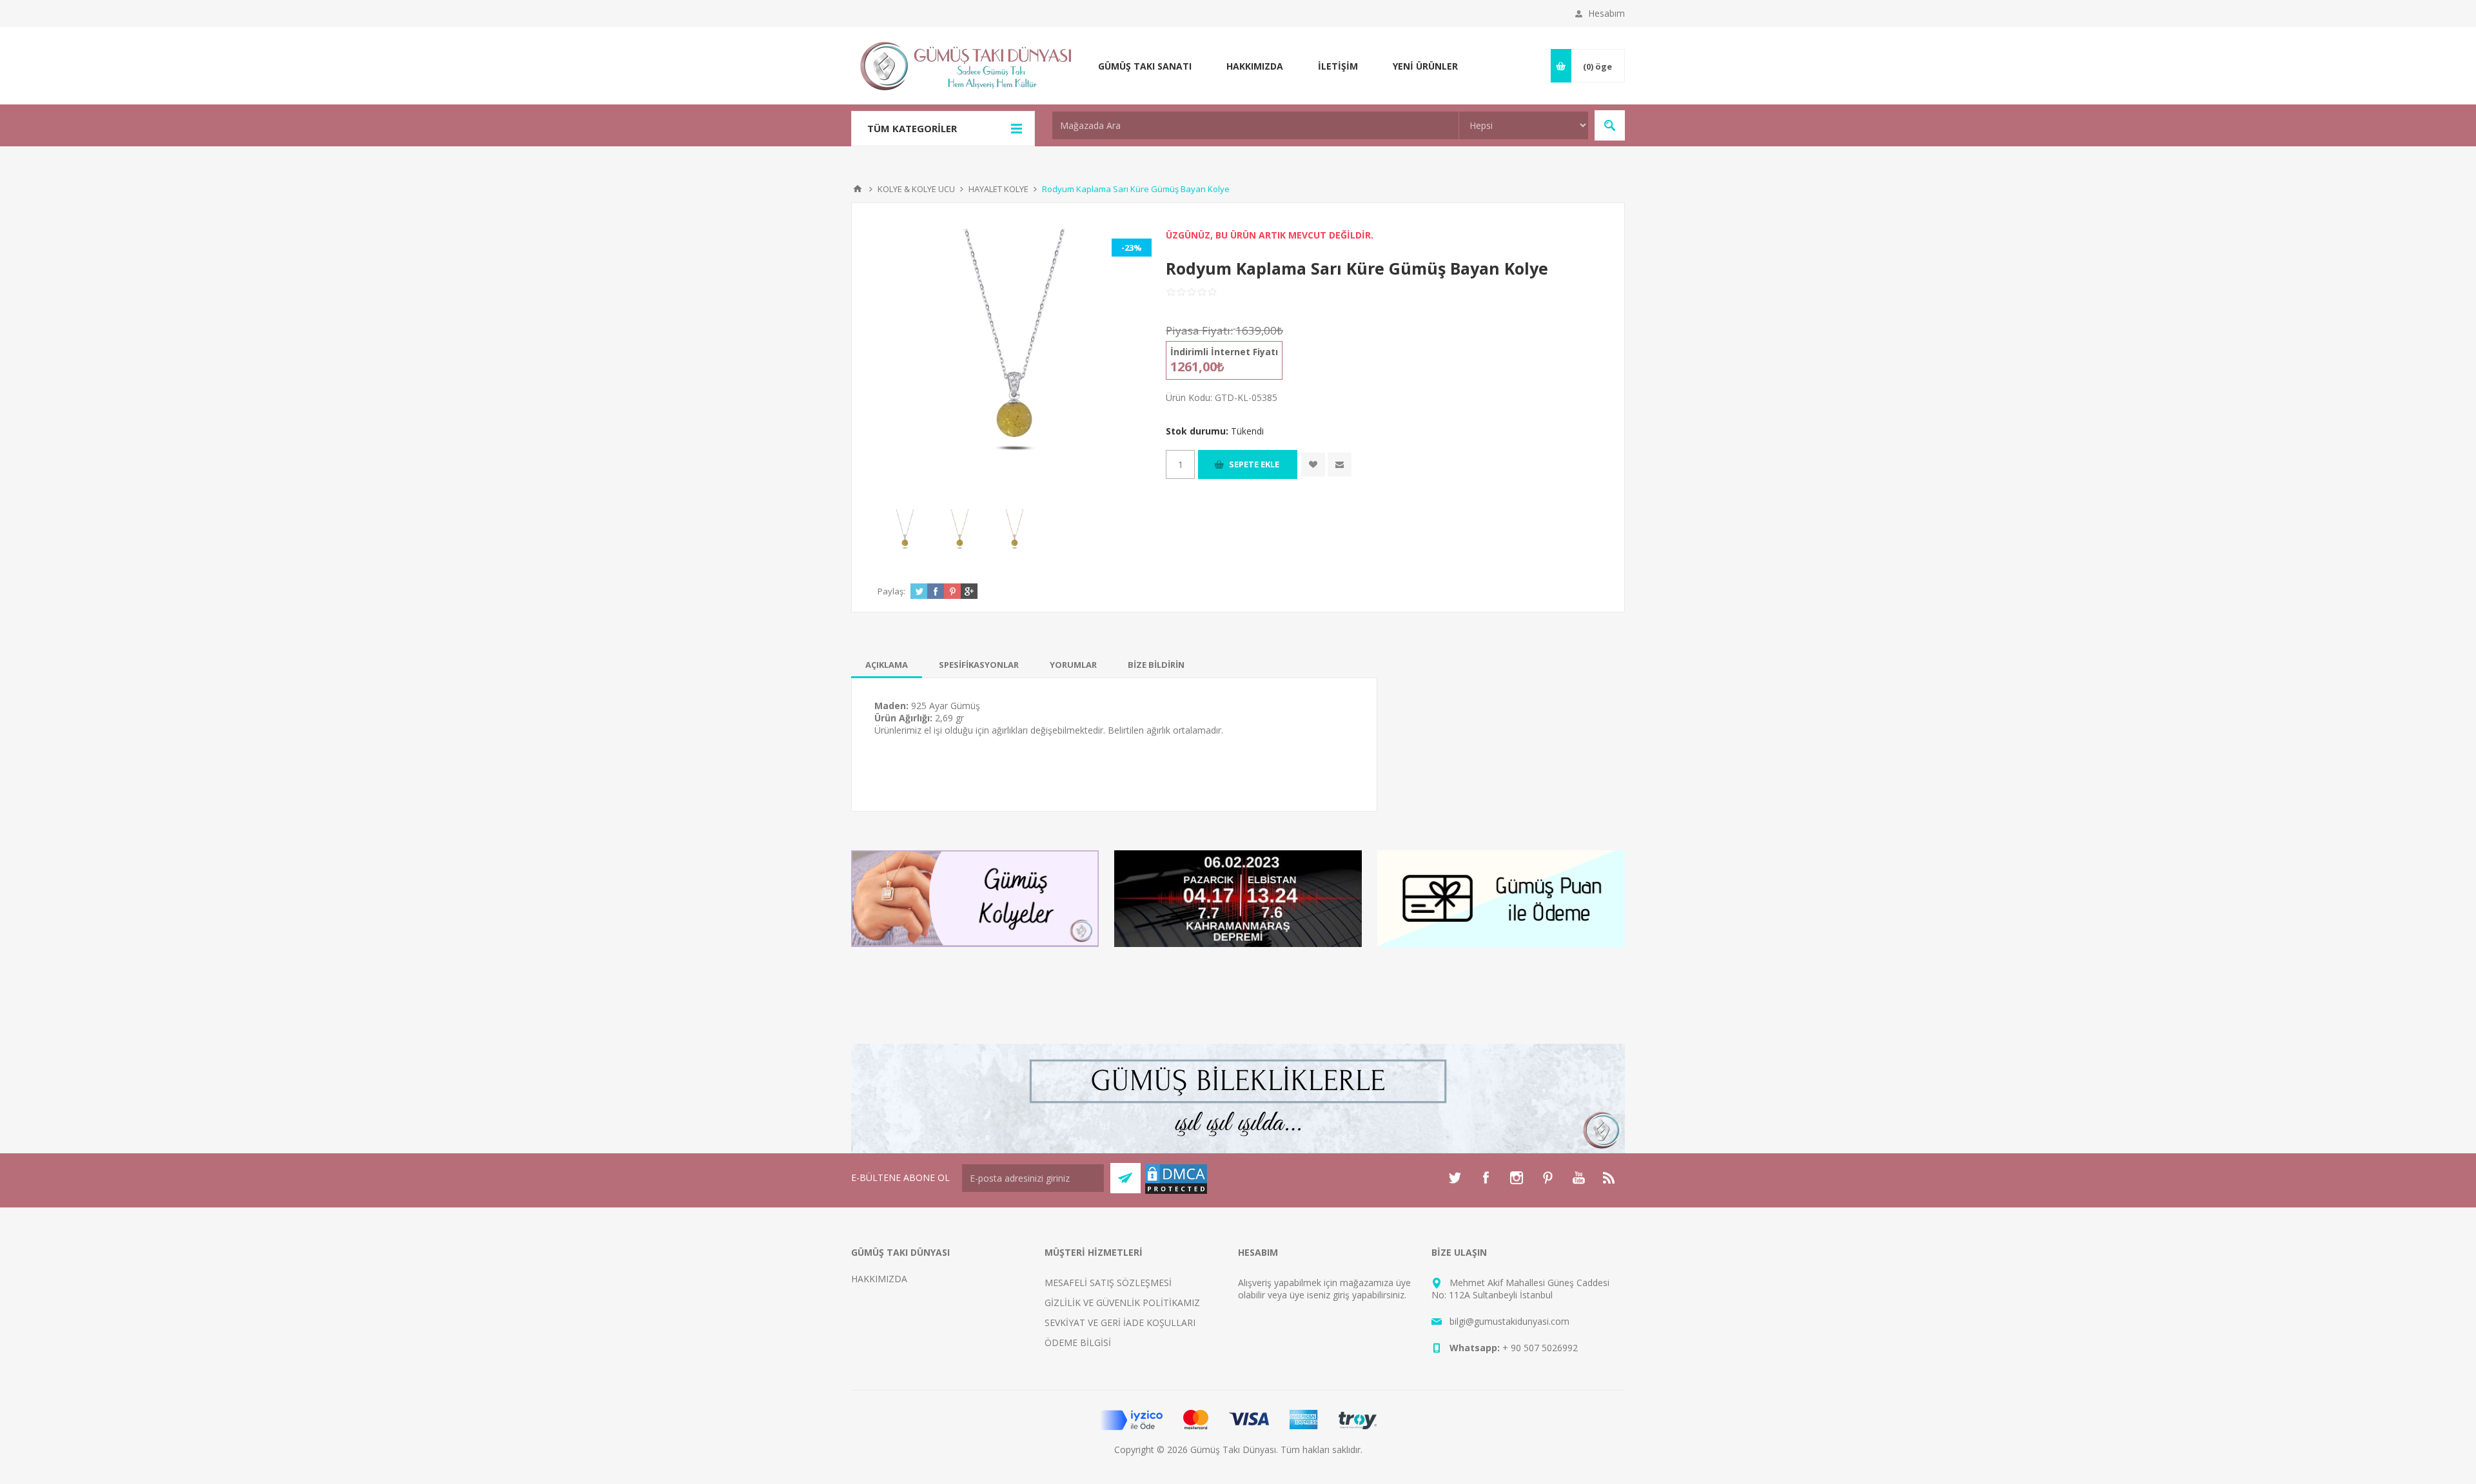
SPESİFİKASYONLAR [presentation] (979, 665)
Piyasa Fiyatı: (1199, 330)
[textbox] (1255, 125)
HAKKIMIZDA (879, 1279)
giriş (1341, 1295)
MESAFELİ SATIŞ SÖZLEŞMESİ (1108, 1283)
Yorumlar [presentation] (1073, 665)
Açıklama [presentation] (887, 665)
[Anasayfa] (858, 189)
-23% (1132, 248)
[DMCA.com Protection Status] (1176, 1192)
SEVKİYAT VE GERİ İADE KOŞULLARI (1120, 1323)
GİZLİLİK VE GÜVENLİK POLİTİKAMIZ (1122, 1303)
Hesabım (1606, 13)
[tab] (887, 665)
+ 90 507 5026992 (1540, 1348)
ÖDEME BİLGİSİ (1078, 1342)
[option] (905, 533)
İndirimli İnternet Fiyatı (1224, 352)
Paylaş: (891, 591)
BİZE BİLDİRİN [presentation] (1156, 665)
